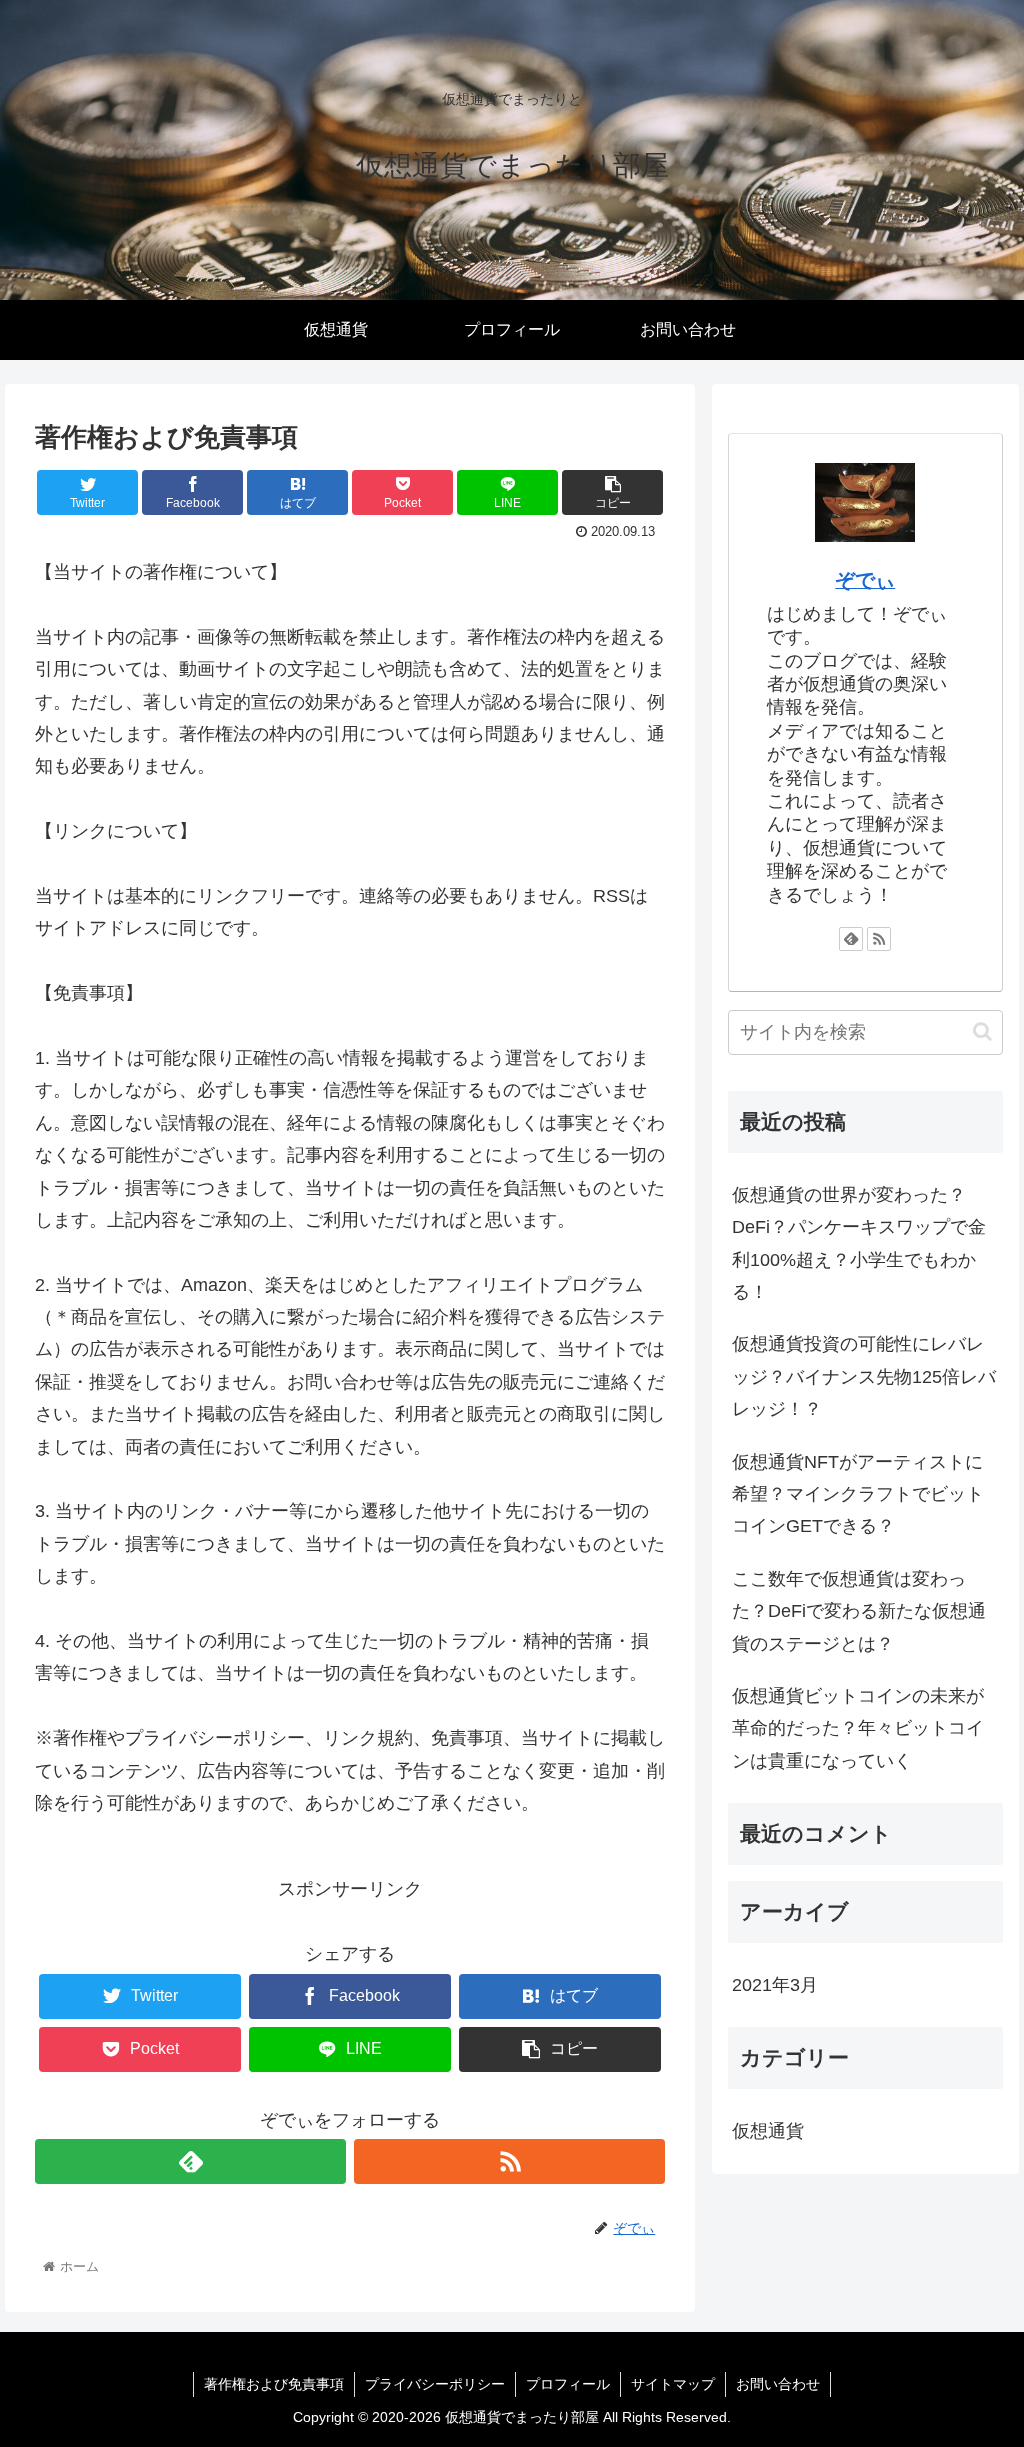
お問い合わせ (778, 2384)
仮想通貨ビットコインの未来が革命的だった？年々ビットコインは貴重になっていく (858, 1728)
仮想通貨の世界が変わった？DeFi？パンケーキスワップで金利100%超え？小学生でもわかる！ (859, 1243)
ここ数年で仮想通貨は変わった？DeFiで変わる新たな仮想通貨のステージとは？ (859, 1611)
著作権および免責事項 (274, 2384)
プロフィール (568, 2384)
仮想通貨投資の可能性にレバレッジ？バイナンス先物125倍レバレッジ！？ (864, 1376)
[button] (982, 1031)
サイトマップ (673, 2384)
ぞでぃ (865, 580)
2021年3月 (775, 1985)
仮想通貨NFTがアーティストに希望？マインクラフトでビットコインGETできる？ (858, 1494)
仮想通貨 (768, 2131)
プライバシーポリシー (435, 2384)
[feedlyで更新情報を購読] (190, 2161)
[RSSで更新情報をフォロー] (509, 2161)
